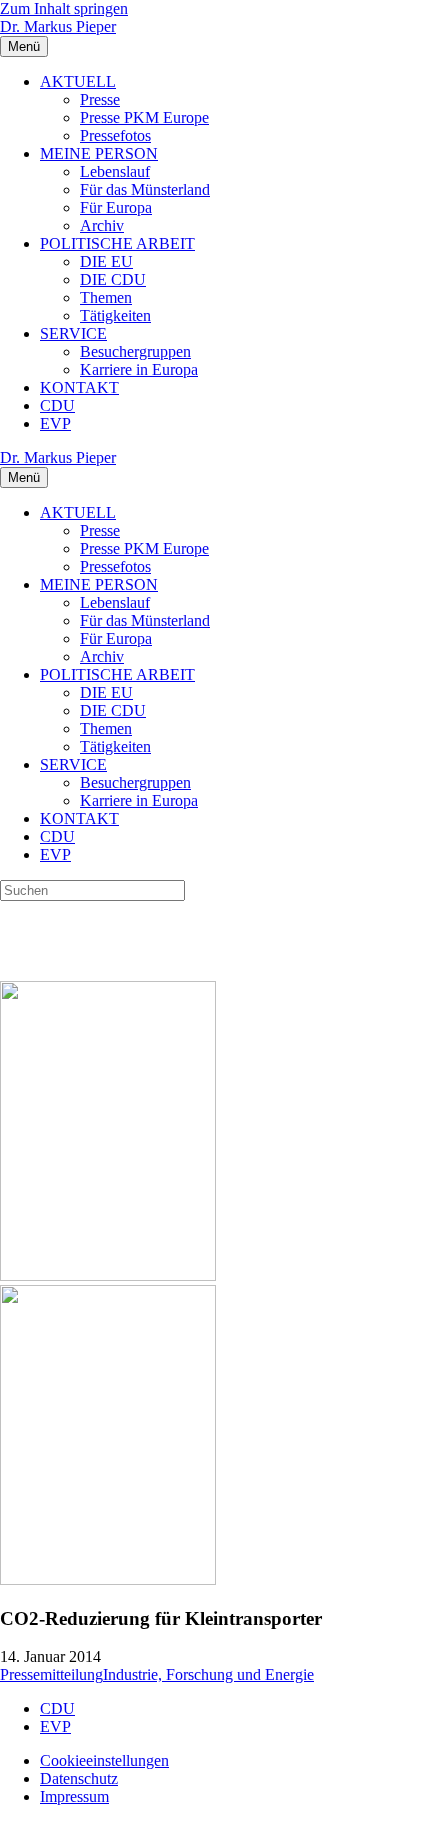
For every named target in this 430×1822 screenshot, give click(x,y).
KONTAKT (79, 387)
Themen (106, 297)
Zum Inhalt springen (64, 8)
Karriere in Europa (139, 369)
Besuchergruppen (135, 351)
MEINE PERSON (99, 153)
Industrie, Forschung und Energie (208, 1674)
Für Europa (116, 207)
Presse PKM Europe (144, 117)
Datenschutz (79, 1778)
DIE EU (106, 261)
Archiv (102, 225)
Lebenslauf (115, 171)
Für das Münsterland (145, 189)
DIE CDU (113, 279)
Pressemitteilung (51, 1674)
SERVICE (73, 333)
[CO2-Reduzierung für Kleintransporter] (108, 1275)
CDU (57, 405)
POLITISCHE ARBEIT (117, 243)
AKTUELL (78, 81)
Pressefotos (115, 135)
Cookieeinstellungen (104, 1760)
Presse (100, 99)
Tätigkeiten (115, 315)
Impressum (74, 1796)
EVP (55, 423)
